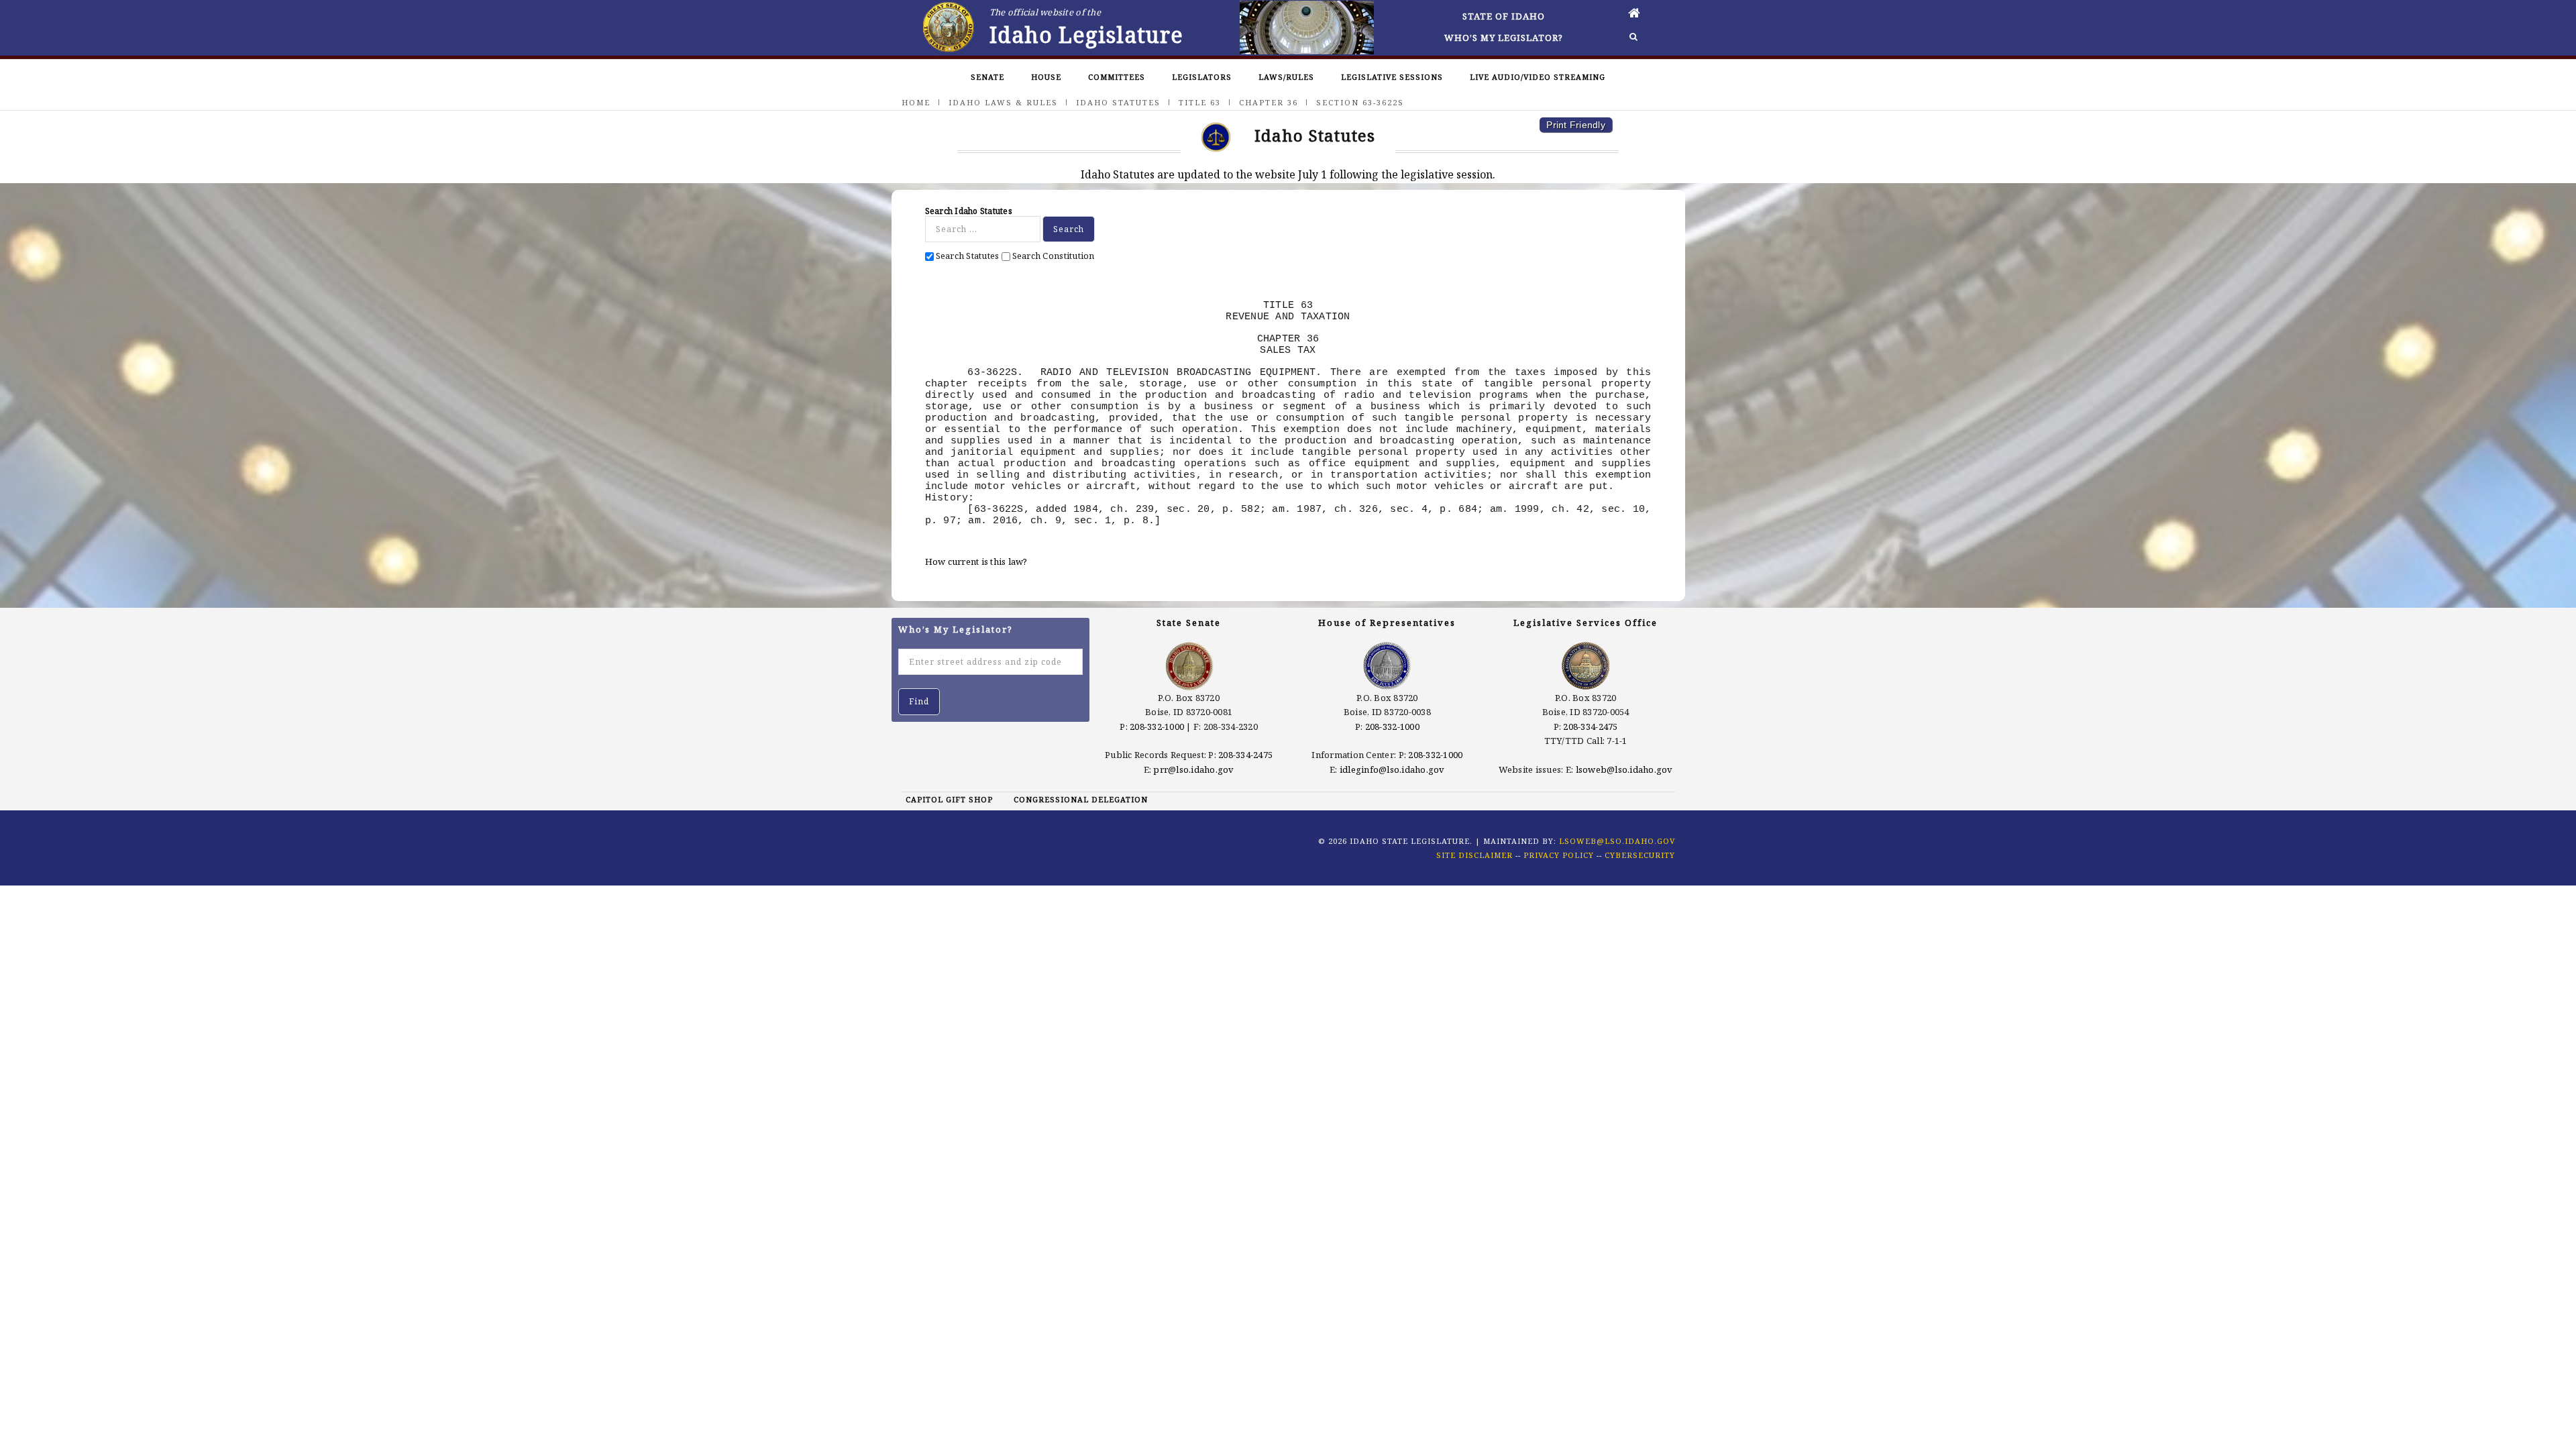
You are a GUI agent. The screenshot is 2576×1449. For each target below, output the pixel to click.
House (1046, 77)
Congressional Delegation (1081, 799)
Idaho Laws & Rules (1003, 102)
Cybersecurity (1640, 855)
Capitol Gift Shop (949, 799)
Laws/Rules (1286, 77)
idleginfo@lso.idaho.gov (1392, 769)
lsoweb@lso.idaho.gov (1624, 769)
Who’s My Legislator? (1504, 38)
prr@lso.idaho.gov (1193, 769)
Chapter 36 (1269, 102)
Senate (987, 77)
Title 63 (1200, 102)
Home (916, 102)
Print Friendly (1576, 125)
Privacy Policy (1559, 855)
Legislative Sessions (1392, 77)
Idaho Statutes (1118, 102)
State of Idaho (1504, 16)
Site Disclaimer (1474, 855)
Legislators (1202, 77)
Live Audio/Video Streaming (1538, 77)
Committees (1117, 77)
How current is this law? (976, 561)
